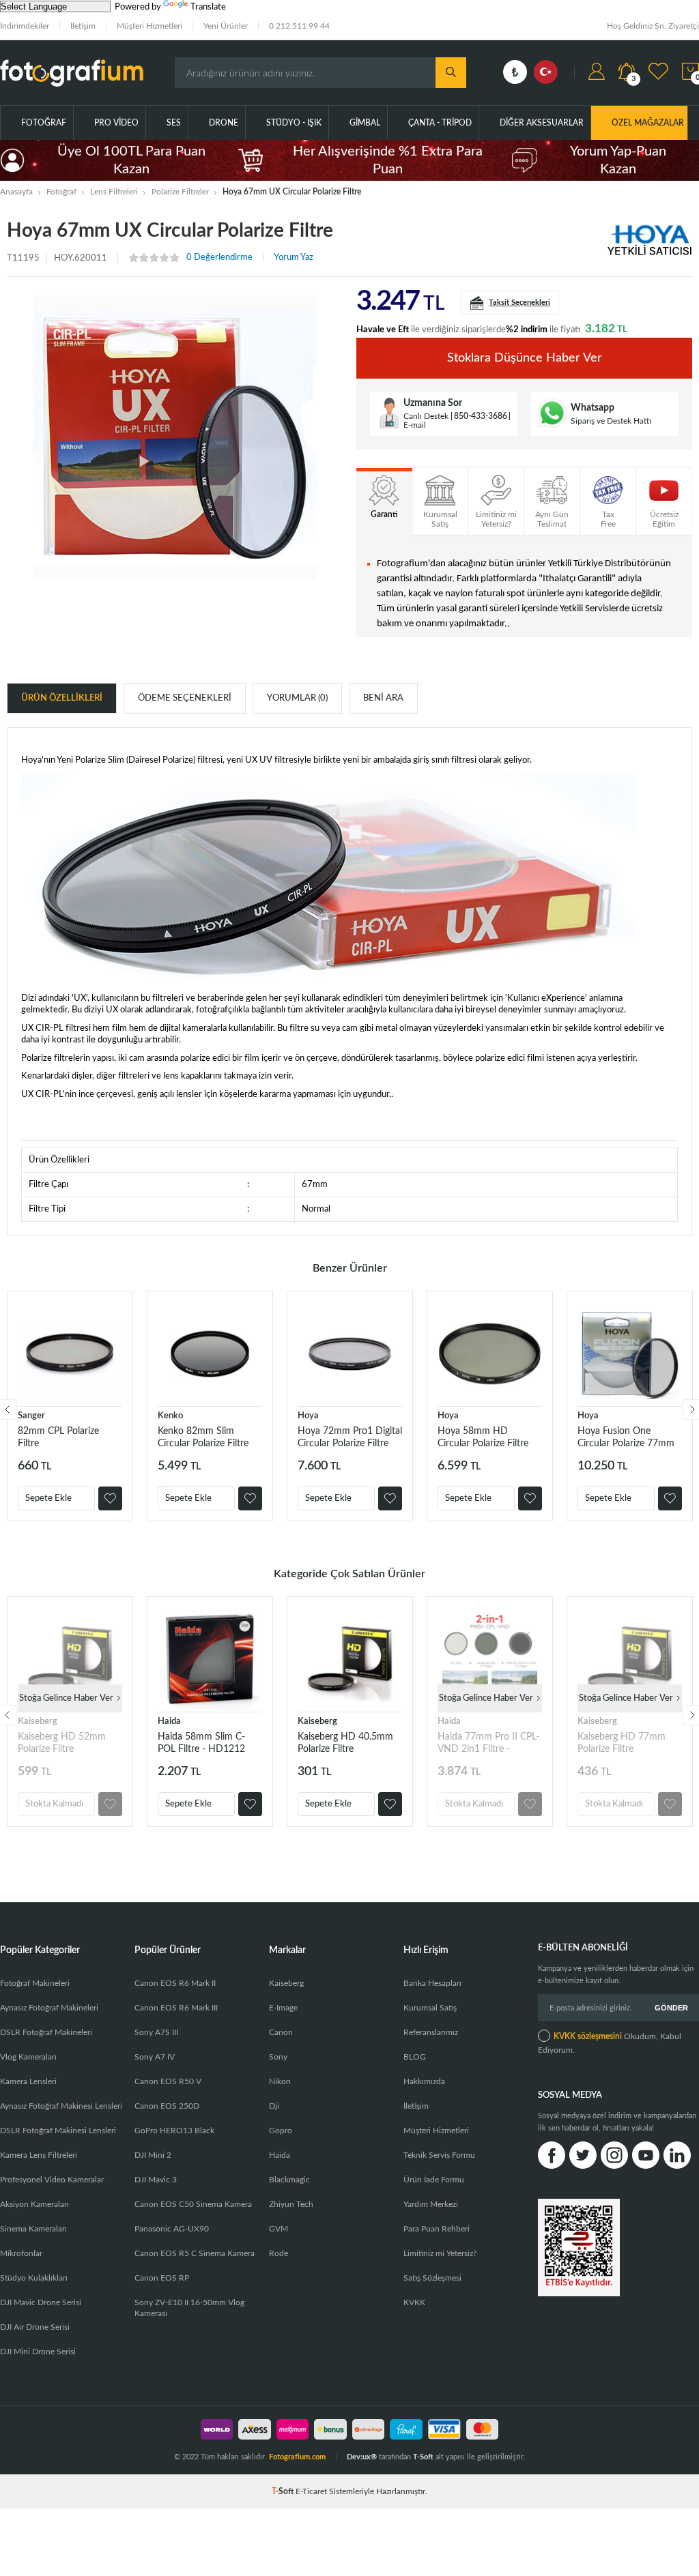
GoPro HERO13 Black (174, 2131)
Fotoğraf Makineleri (35, 1983)
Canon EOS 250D (167, 2106)
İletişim (83, 26)
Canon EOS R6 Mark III (176, 2008)
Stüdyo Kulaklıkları (34, 2278)
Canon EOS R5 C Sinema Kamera (195, 2253)
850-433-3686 (481, 416)
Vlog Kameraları (28, 2057)
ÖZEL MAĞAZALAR (648, 123)
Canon (281, 2032)
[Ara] (451, 73)
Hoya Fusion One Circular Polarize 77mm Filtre (626, 1438)
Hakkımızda (424, 2081)
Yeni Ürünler (226, 26)
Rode (279, 2253)
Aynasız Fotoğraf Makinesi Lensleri (61, 2106)
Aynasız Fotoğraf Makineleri (49, 2008)
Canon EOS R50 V (168, 2081)
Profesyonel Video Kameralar (52, 2180)
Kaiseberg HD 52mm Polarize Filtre (62, 1743)
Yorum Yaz (294, 258)
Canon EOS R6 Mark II (175, 1983)
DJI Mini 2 (153, 2155)
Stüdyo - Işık (294, 123)
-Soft (284, 2491)
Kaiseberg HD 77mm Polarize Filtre (622, 1743)
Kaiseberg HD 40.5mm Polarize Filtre (345, 1743)
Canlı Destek (426, 416)
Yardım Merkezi (431, 2204)
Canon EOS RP (162, 2278)
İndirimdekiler (25, 26)
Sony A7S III (156, 2032)
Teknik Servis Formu (439, 2155)
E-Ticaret (311, 2491)
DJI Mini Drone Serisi (38, 2352)
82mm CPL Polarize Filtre (58, 1437)
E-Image (283, 2008)
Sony (278, 2057)
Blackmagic (289, 2180)
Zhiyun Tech (291, 2204)
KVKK (414, 2302)
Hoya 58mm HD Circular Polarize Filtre (483, 1437)
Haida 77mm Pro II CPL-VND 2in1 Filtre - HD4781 (488, 1743)
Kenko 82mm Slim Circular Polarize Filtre (203, 1437)
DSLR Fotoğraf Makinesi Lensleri (58, 2131)
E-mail (415, 425)
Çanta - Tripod (440, 123)
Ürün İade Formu (434, 2180)
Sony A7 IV (155, 2057)
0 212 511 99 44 (299, 26)
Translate (208, 7)
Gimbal (365, 123)
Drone (224, 123)
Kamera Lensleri (28, 2081)
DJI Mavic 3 (156, 2180)
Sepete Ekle (48, 1498)
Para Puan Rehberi (437, 2229)
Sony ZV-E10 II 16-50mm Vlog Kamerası (189, 2308)
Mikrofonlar (21, 2253)
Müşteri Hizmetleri (149, 26)
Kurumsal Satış (430, 2008)
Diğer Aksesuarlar (542, 123)
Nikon (280, 2081)
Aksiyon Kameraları (34, 2204)
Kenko (170, 1416)
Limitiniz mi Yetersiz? (440, 2253)
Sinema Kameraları (33, 2229)
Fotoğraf (44, 123)
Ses (174, 123)
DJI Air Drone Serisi (35, 2327)
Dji (274, 2106)
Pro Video (116, 123)
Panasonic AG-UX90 (172, 2229)
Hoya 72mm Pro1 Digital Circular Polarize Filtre (350, 1437)
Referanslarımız (431, 2032)
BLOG (415, 2057)
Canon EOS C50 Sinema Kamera (193, 2204)
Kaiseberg (38, 1722)
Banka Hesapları (432, 1983)
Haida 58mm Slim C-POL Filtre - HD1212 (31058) (201, 1743)
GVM (279, 2229)
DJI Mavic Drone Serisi (41, 2302)
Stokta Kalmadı (54, 1804)
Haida (169, 1722)
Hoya (308, 1416)
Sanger (31, 1416)
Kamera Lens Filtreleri (39, 2155)
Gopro (281, 2131)
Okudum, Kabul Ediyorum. (610, 2043)
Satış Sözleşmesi (432, 2278)
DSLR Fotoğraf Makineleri (46, 2032)
